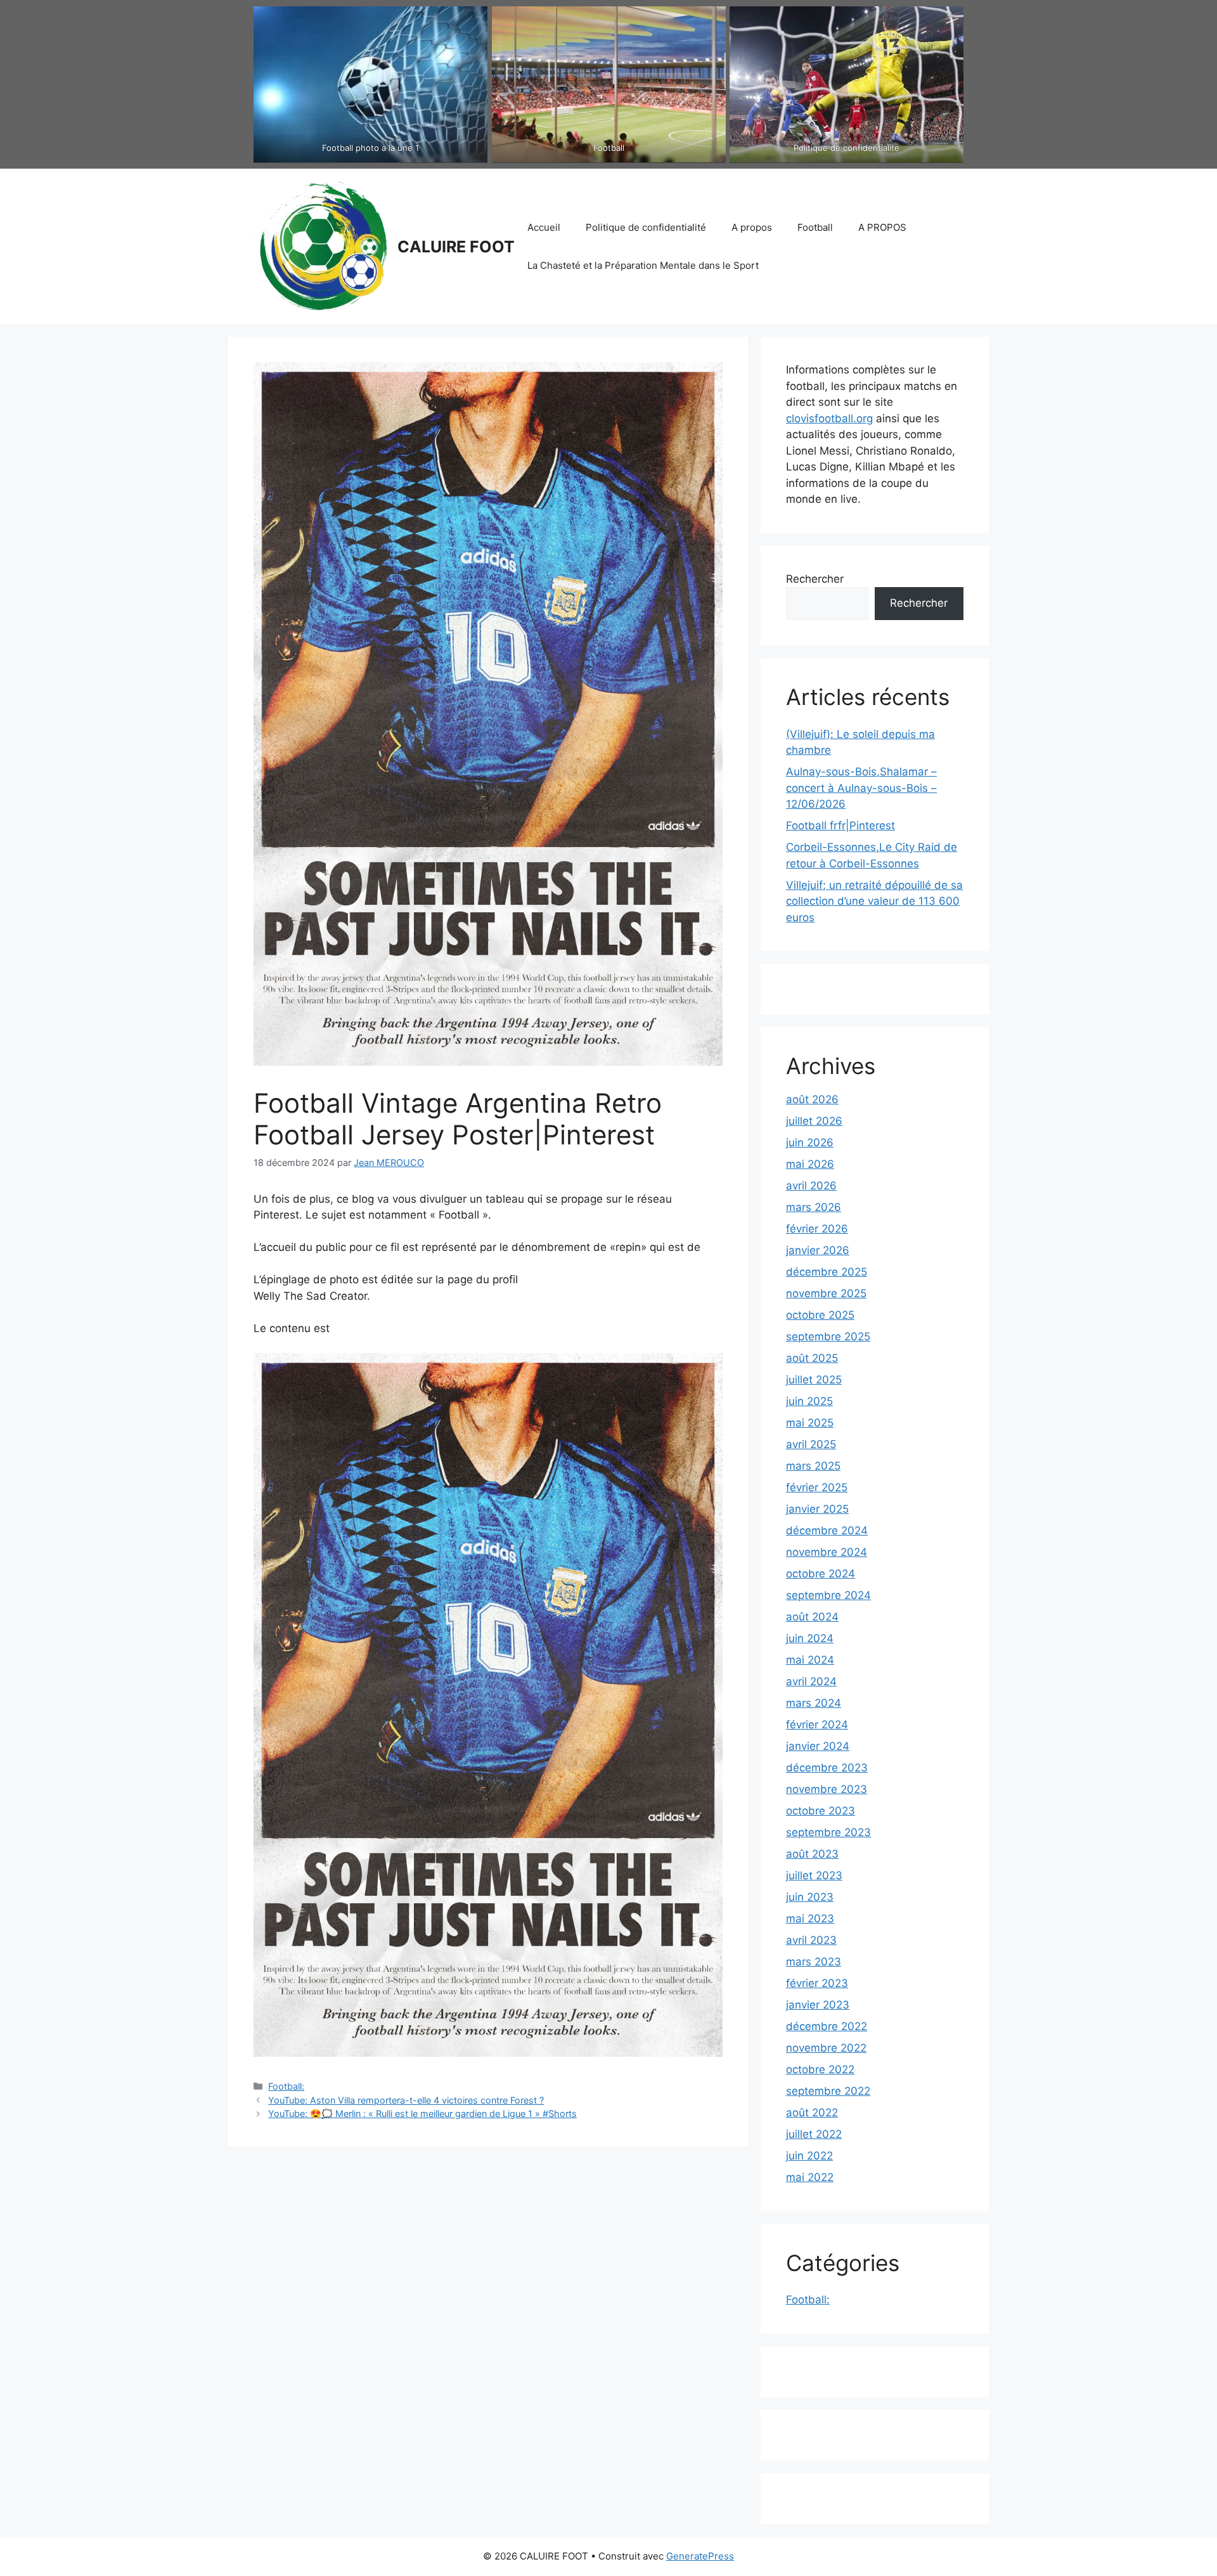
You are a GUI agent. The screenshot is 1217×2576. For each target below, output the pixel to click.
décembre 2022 (827, 2026)
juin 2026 (810, 1142)
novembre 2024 (827, 1552)
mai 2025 (810, 1423)
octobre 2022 (820, 2069)
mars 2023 (814, 1962)
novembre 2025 (826, 1293)
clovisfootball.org (829, 418)
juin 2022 (809, 2156)
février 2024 (817, 1725)
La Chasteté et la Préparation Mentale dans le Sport (643, 265)
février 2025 (817, 1487)
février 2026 (817, 1229)
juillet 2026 (814, 1121)
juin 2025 (809, 1401)
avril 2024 (811, 1681)
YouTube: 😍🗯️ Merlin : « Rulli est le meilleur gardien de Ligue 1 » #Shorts (422, 2113)
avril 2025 (811, 1444)
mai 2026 (810, 1164)
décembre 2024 (827, 1531)
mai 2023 (810, 1919)
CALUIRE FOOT (456, 247)
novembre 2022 (826, 2048)
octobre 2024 (821, 1574)
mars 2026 (814, 1207)
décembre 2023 (827, 1768)
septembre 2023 (828, 1832)
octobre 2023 (821, 1811)
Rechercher (815, 579)
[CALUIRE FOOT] (320, 245)
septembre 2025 (828, 1337)
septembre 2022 (828, 2091)
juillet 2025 (814, 1380)
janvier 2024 (818, 1746)
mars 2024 (814, 1703)
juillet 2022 (814, 2134)
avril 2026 (811, 1186)
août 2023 (812, 1854)
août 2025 (812, 1358)
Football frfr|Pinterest (840, 825)
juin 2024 (810, 1638)
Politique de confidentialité (646, 227)
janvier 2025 (817, 1509)
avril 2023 (811, 1940)
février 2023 (817, 1983)
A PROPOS (882, 227)
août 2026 (812, 1099)
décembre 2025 (827, 1272)
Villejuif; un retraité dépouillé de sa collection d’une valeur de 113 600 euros (874, 901)
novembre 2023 (827, 1789)
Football (815, 227)
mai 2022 (810, 2177)
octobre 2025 (820, 1315)
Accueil (544, 227)
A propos (752, 227)
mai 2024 (810, 1660)
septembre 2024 (828, 1595)
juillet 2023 (814, 1875)
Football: (286, 2086)
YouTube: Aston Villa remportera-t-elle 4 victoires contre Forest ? (406, 2100)
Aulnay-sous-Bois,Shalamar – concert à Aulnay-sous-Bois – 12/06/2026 (861, 788)
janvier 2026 (818, 1250)
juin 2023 (810, 1897)
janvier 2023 (818, 2005)
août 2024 (812, 1617)
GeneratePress (700, 2556)
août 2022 (812, 2113)
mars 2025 (813, 1466)
